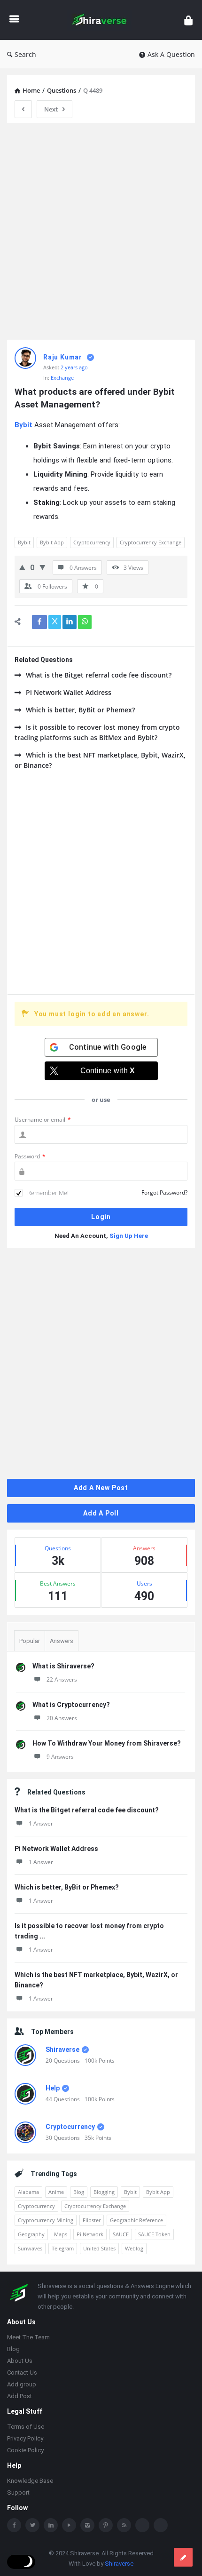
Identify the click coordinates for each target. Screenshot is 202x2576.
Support (18, 2493)
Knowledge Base (30, 2482)
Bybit (24, 542)
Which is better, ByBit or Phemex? (80, 710)
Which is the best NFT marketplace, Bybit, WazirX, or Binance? (100, 760)
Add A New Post (101, 1488)
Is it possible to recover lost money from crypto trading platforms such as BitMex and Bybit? (97, 732)
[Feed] (124, 2526)
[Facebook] (14, 2526)
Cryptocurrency (92, 542)
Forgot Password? (164, 1192)
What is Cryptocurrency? (71, 1705)
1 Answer (41, 1823)
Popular (30, 1641)
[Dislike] (43, 567)
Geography (31, 2234)
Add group (22, 2385)
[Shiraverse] (102, 20)
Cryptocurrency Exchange (151, 542)
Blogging (104, 2192)
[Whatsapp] (142, 2526)
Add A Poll (101, 1513)
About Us (20, 2362)
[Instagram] (87, 2526)
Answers (62, 1641)
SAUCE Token (154, 2234)
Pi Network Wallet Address (69, 692)
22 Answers (62, 1679)
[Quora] (161, 2526)
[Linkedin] (51, 2526)
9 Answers (60, 1757)
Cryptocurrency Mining (46, 2220)
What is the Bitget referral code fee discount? (99, 675)
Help (53, 2088)
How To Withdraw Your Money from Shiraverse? (107, 1743)
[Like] (22, 567)
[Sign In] (188, 20)
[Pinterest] (106, 2526)
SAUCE (121, 2234)
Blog (79, 2192)
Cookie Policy (25, 2451)
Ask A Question (171, 54)
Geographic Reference (136, 2220)
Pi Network (90, 2234)
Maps (61, 2234)
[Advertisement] (101, 231)
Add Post (19, 2397)
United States (99, 2248)
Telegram (63, 2248)
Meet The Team (28, 2338)
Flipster (92, 2220)
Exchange (62, 378)
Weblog (134, 2248)
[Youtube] (69, 2526)
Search (25, 54)
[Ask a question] (183, 2557)
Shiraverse (62, 2050)
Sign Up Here (129, 1236)
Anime (56, 2192)
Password (30, 1156)
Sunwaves (30, 2248)
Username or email (43, 1120)
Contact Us (22, 2373)
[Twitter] (32, 2526)
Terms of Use (26, 2428)
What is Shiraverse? (63, 1666)
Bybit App (52, 542)
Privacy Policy (25, 2439)
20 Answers (62, 1718)
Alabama (28, 2192)
